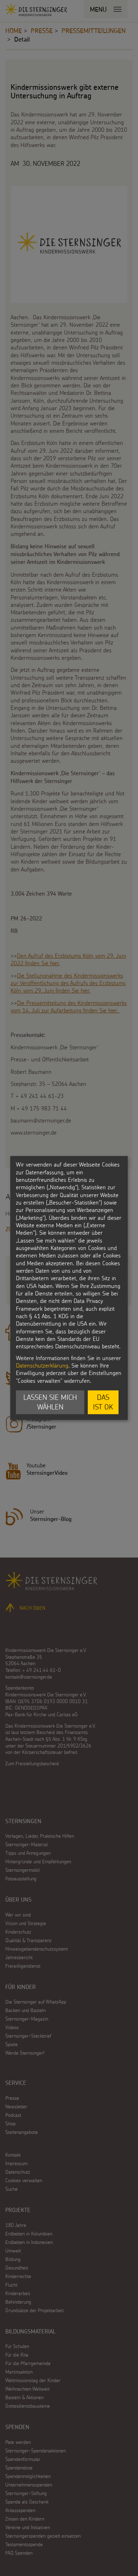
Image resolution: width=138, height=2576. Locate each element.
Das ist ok (103, 1402)
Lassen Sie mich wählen (50, 1402)
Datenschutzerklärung (42, 1365)
